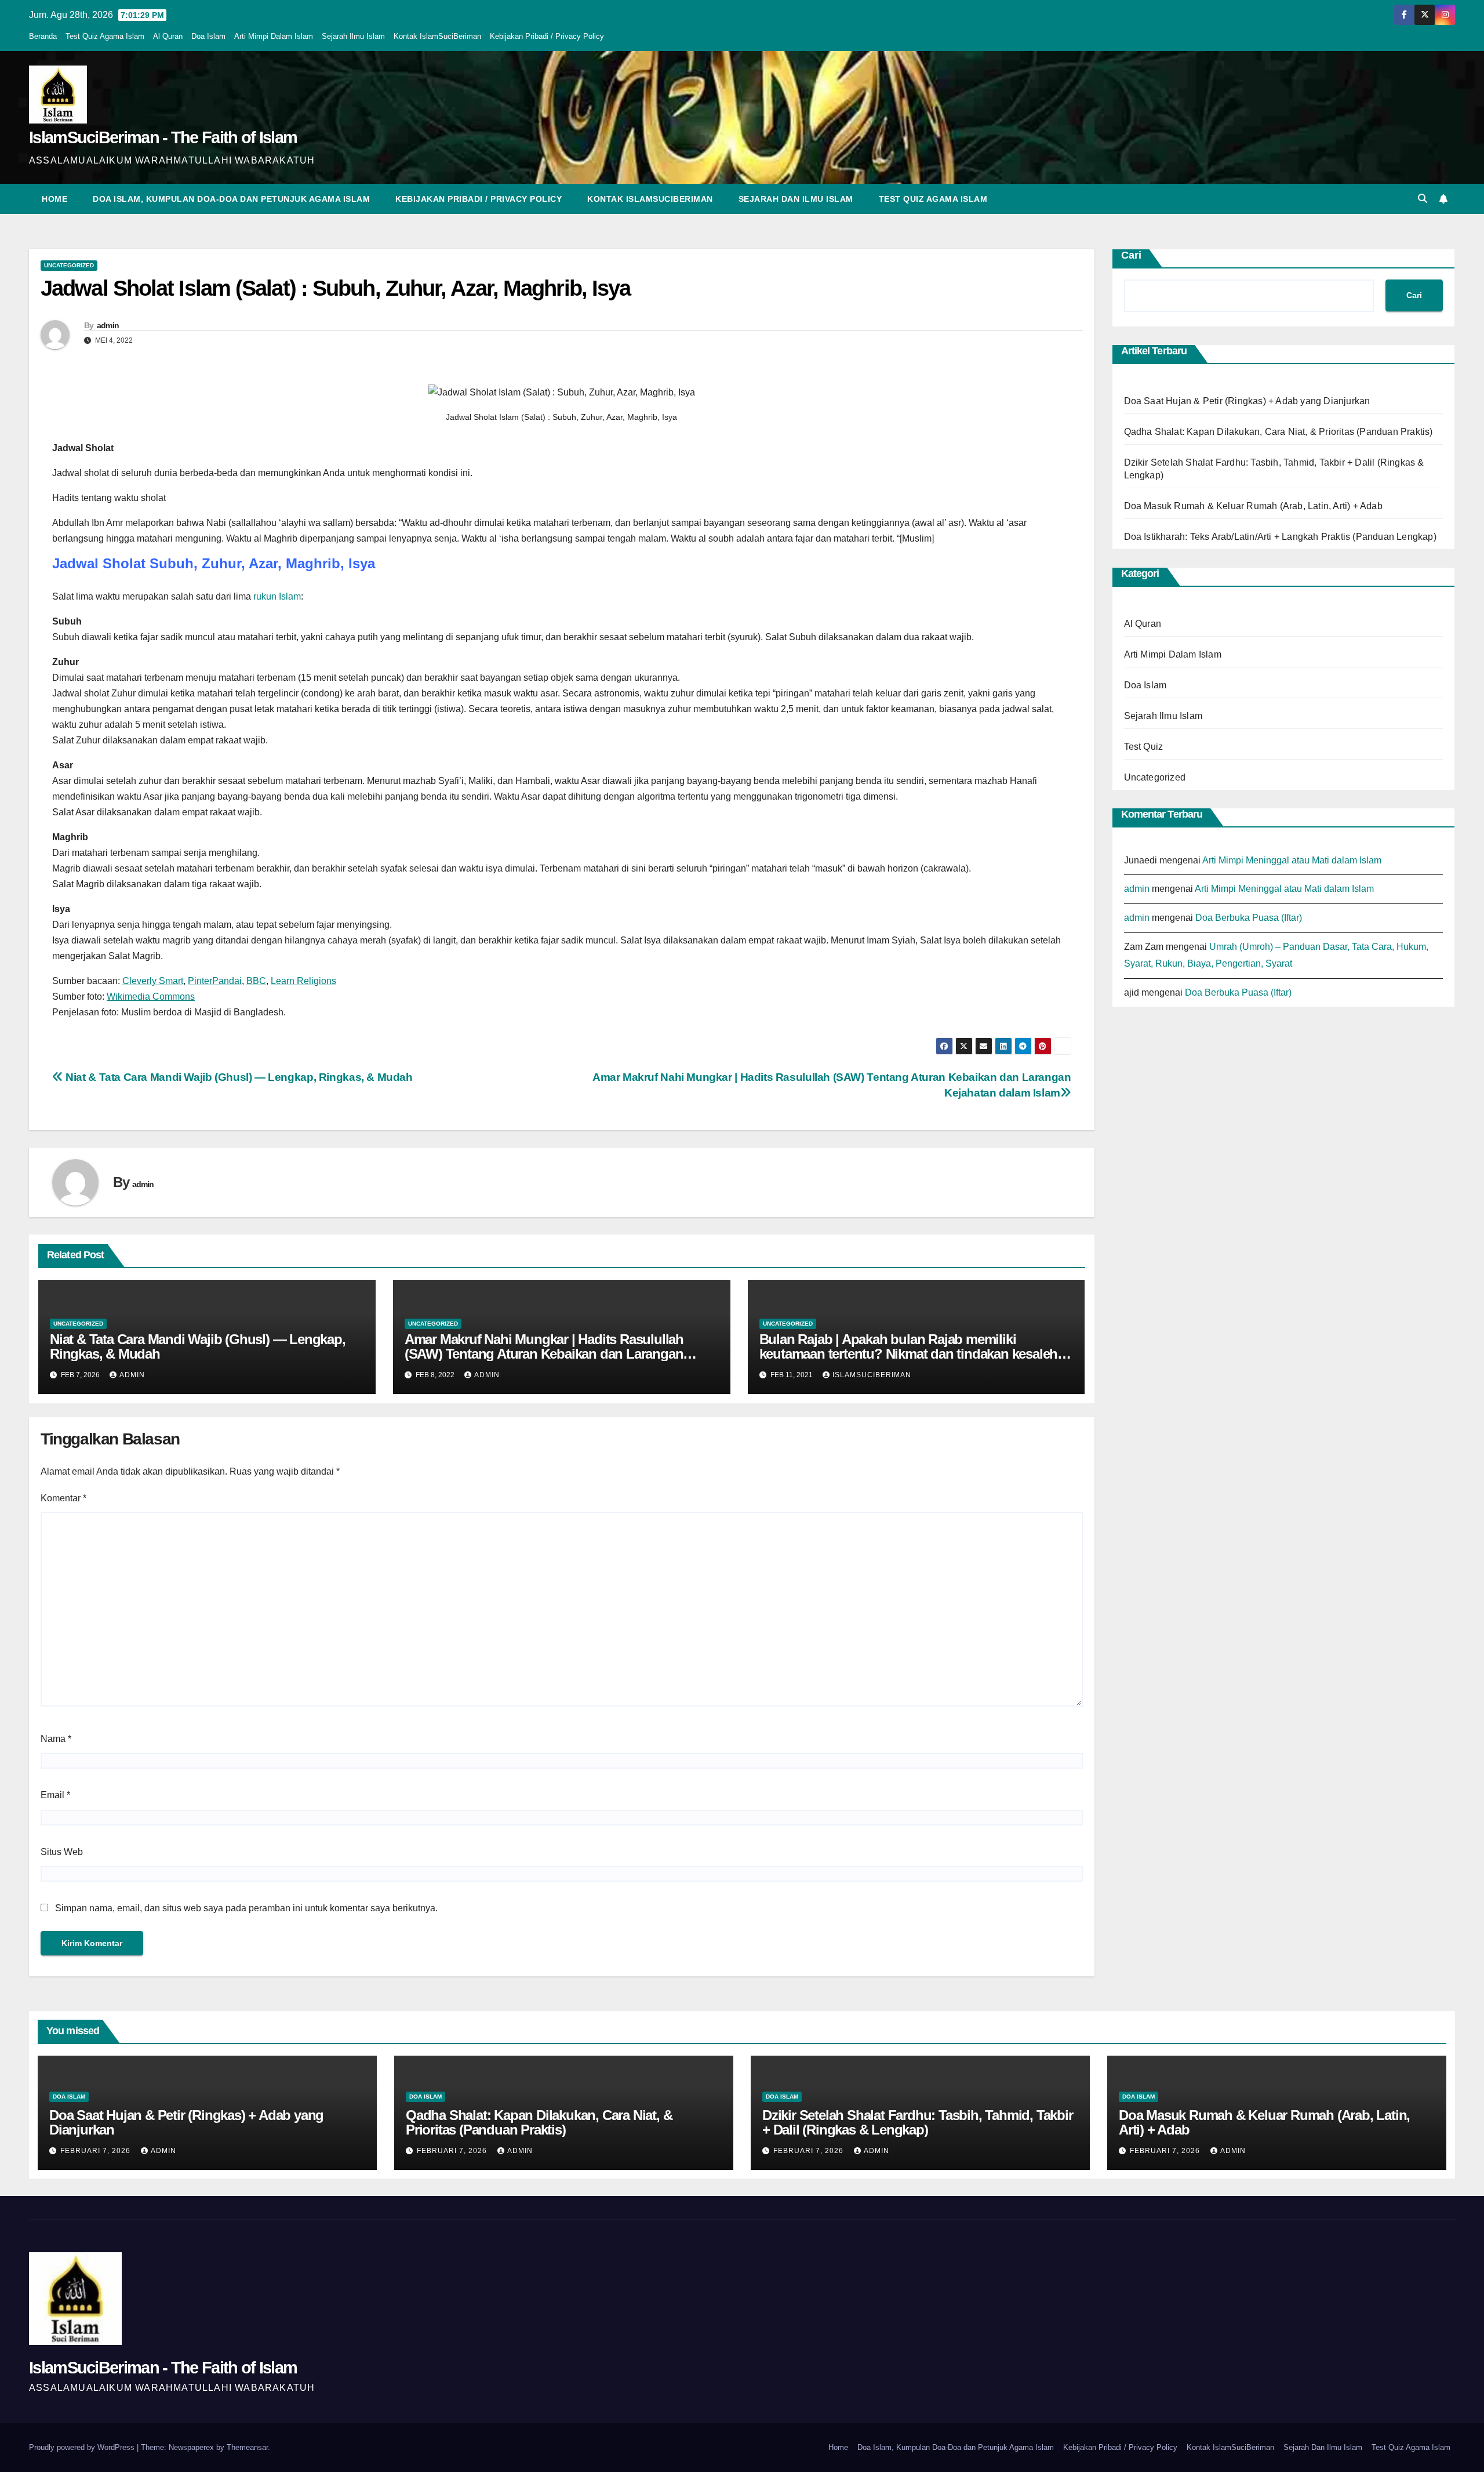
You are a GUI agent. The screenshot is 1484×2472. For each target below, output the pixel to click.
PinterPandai (215, 981)
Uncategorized (69, 265)
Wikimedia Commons (151, 997)
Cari (1131, 255)
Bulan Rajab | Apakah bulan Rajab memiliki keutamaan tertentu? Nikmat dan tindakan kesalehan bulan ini (916, 1354)
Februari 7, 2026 (97, 2151)
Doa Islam (208, 36)
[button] (1423, 199)
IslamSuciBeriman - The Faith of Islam (163, 137)
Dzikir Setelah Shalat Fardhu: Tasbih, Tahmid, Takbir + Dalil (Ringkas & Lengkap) (918, 2122)
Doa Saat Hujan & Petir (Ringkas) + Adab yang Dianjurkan (1247, 401)
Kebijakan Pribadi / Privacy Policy (547, 36)
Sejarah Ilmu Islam (353, 36)
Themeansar (247, 2447)
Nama (56, 1739)
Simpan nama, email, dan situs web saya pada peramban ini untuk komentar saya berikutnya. (246, 1908)
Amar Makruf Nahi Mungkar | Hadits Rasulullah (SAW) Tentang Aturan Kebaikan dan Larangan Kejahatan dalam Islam (544, 1354)
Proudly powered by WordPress (83, 2447)
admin (108, 325)
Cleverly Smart (153, 981)
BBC (256, 981)
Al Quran (168, 36)
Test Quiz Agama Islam (105, 36)
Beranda (43, 36)
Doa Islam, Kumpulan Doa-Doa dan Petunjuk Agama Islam (231, 199)
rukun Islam (277, 596)
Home (54, 199)
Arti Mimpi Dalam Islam (274, 36)
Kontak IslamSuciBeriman (437, 36)
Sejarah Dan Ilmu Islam (796, 199)
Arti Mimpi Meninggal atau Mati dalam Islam (1292, 860)
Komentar (63, 1498)
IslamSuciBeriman (872, 1375)
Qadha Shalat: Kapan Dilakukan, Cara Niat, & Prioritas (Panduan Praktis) (1279, 432)
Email (55, 1795)
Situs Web (62, 1852)
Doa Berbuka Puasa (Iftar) (1249, 918)
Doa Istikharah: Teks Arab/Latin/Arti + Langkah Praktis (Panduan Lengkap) (1280, 537)
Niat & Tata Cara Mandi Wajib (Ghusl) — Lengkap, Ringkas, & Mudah (238, 1077)
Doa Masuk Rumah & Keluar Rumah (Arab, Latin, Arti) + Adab (1253, 506)
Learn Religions (303, 981)
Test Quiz (1144, 747)
